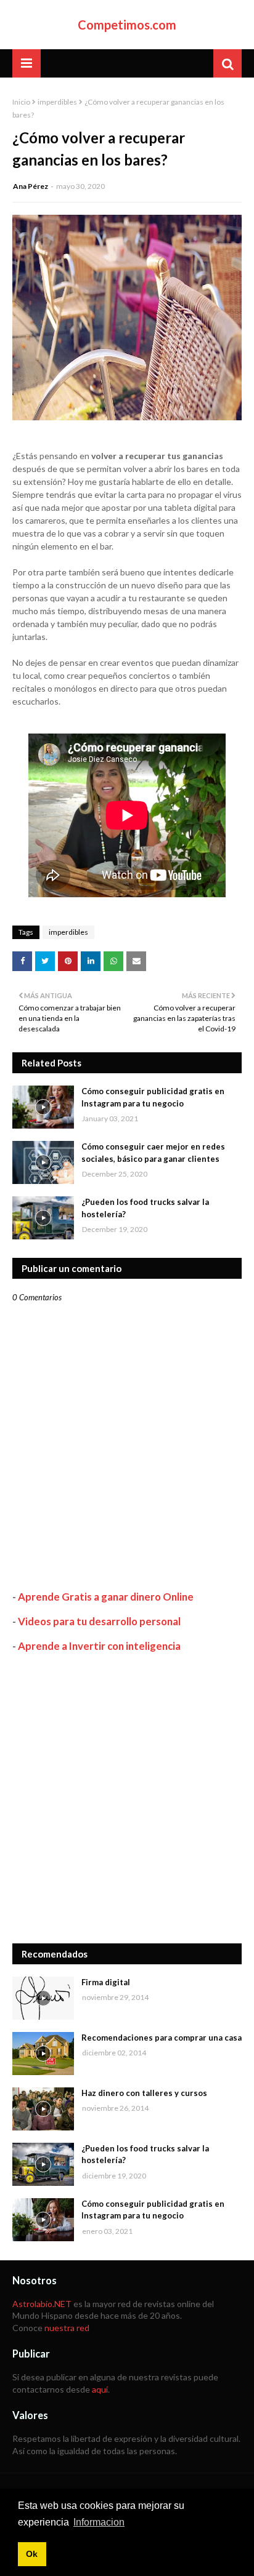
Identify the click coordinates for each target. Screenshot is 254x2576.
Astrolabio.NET (42, 2304)
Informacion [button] (99, 2522)
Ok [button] (32, 2554)
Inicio (21, 102)
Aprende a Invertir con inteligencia (99, 1646)
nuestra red (67, 2328)
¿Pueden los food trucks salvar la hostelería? (145, 1208)
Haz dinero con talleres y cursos (144, 2093)
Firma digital (106, 1982)
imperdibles (57, 102)
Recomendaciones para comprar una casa (162, 2038)
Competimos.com (127, 25)
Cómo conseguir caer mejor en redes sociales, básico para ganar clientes (153, 1153)
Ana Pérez (31, 186)
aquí (100, 2389)
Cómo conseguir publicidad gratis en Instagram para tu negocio (153, 1097)
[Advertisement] (127, 1798)
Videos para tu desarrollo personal (99, 1621)
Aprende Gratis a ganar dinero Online (106, 1597)
